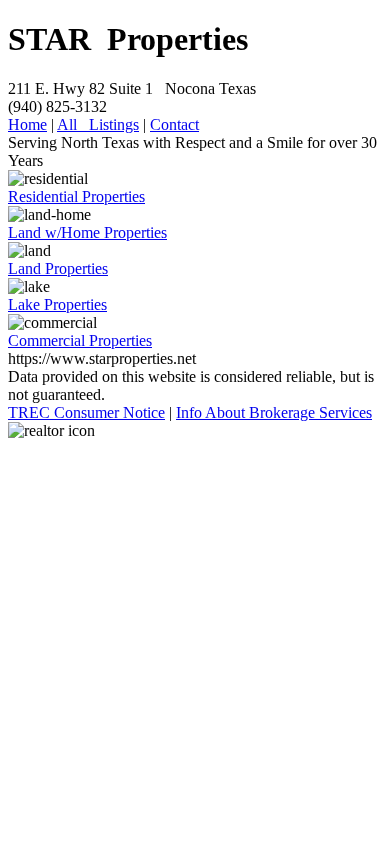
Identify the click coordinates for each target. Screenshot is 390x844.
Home (27, 124)
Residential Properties (76, 196)
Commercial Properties (80, 340)
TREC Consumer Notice (86, 412)
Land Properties (58, 268)
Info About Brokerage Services (274, 412)
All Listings (98, 124)
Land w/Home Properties (87, 232)
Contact (174, 124)
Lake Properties (57, 304)
